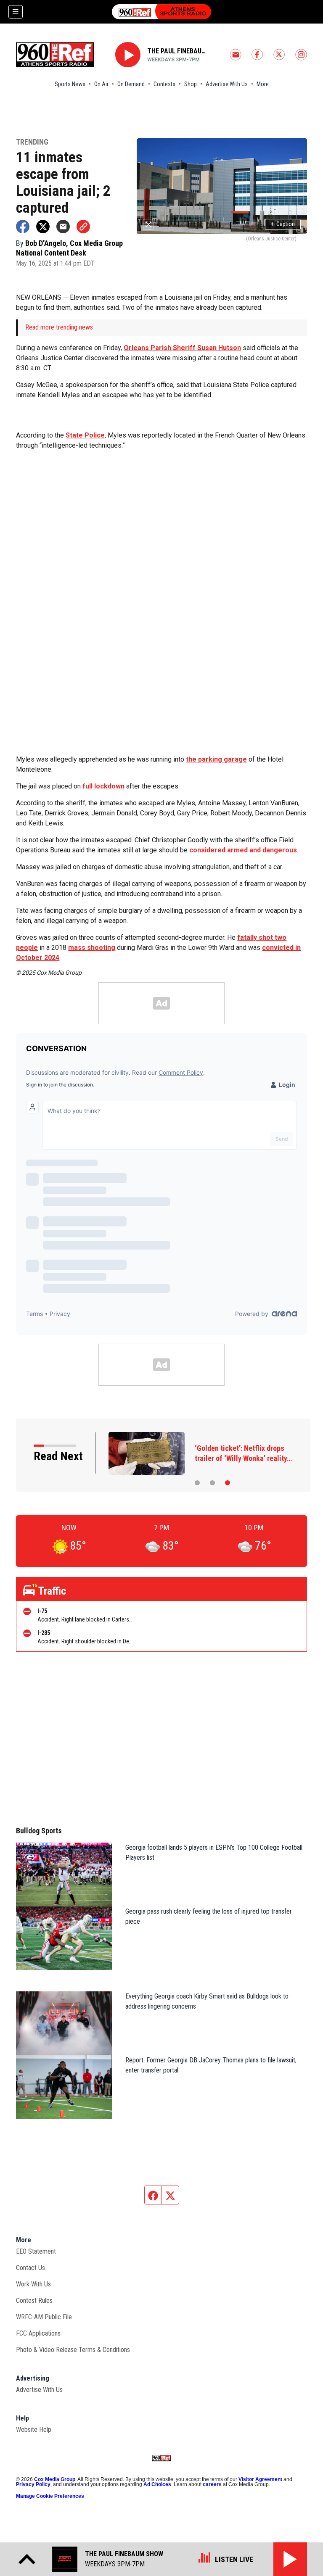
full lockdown (103, 786)
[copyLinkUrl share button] (83, 227)
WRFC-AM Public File (44, 2317)
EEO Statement (36, 2251)
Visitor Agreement (260, 2479)
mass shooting (92, 948)
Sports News (70, 84)
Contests (164, 84)
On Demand (131, 84)
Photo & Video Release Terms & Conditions (73, 2350)
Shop (191, 84)
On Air (101, 84)
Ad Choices (157, 2484)
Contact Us (30, 2268)
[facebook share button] (23, 227)
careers (212, 2484)
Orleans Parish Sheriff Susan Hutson (182, 348)
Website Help (34, 2430)
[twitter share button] (43, 227)
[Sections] (16, 12)
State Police (85, 435)
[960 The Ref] (161, 12)
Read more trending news (59, 327)
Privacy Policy (33, 2484)
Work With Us (33, 2284)
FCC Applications (38, 2333)
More (263, 84)
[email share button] (63, 227)
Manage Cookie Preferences (50, 2496)
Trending (32, 142)
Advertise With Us (227, 84)
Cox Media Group (55, 2479)
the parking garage (216, 759)
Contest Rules (34, 2300)
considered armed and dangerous (243, 850)
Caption (283, 224)
